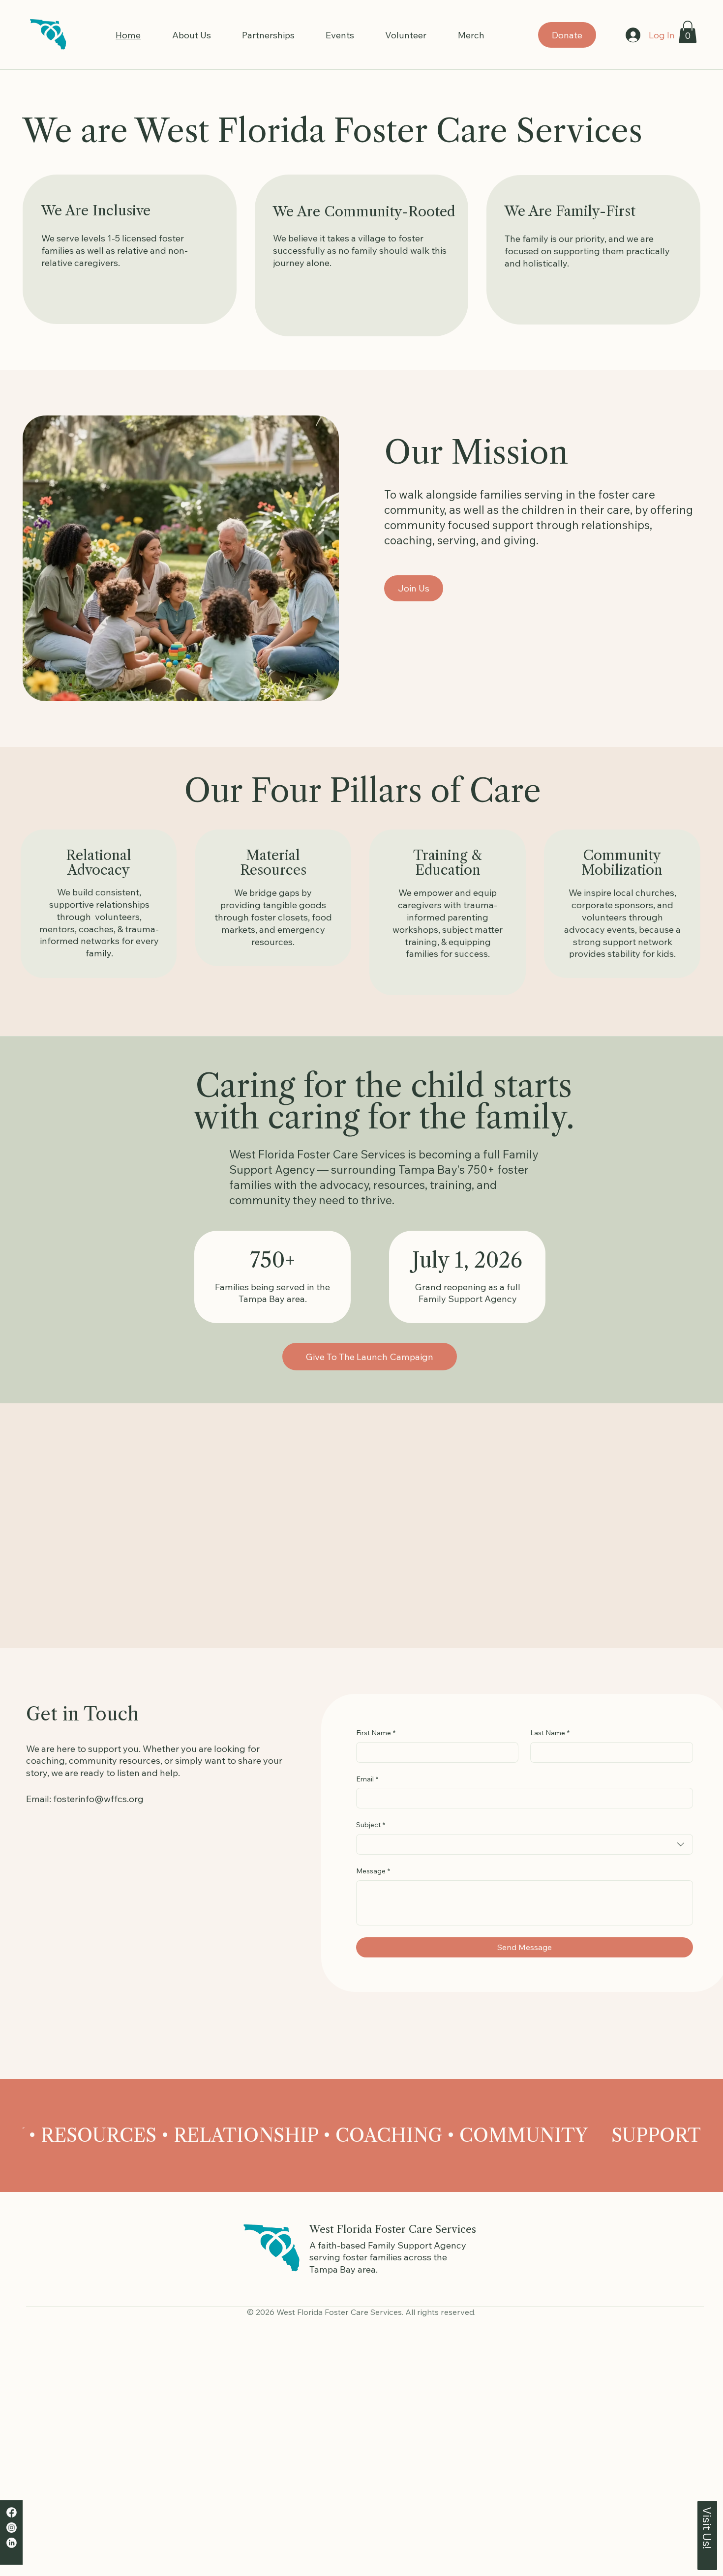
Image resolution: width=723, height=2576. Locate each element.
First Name (376, 1733)
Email (367, 1779)
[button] (688, 32)
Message (373, 1871)
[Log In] (633, 35)
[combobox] (525, 1844)
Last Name (550, 1733)
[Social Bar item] (12, 2512)
